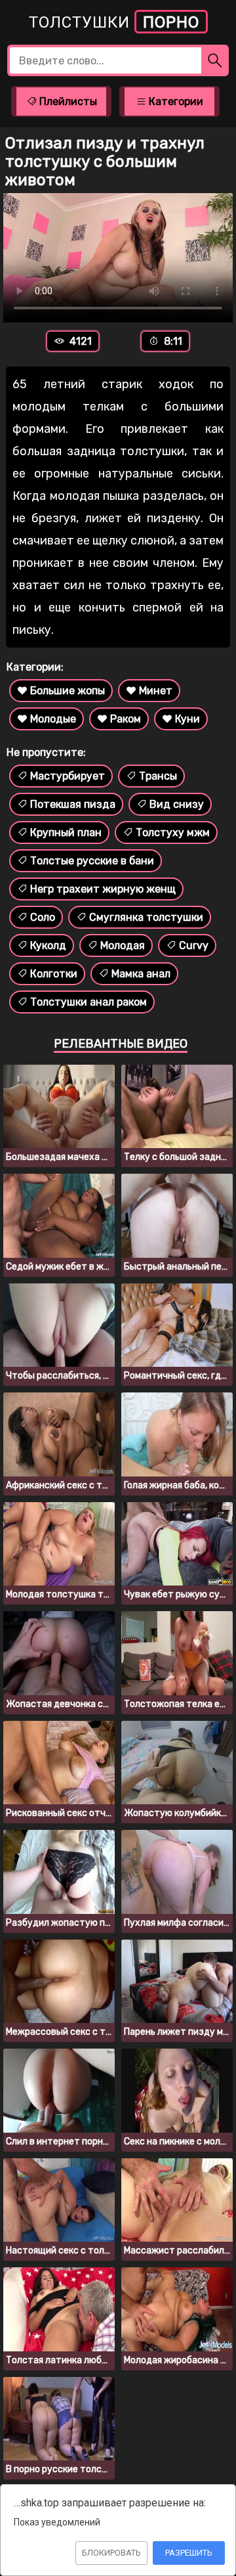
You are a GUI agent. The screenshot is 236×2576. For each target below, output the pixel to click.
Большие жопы (68, 691)
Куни (187, 719)
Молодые (53, 719)
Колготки (54, 974)
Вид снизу (177, 804)
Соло (43, 917)
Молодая (123, 945)
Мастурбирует (68, 776)
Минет (156, 691)
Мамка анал (141, 974)
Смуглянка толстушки (146, 917)
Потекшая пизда (73, 804)
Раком (126, 719)
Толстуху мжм (173, 833)
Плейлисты (67, 101)
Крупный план (66, 833)
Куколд (48, 945)
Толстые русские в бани (92, 861)
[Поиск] (215, 60)
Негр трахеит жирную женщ (103, 889)
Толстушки (114, 22)
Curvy (194, 945)
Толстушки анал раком (88, 1002)
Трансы (158, 776)
